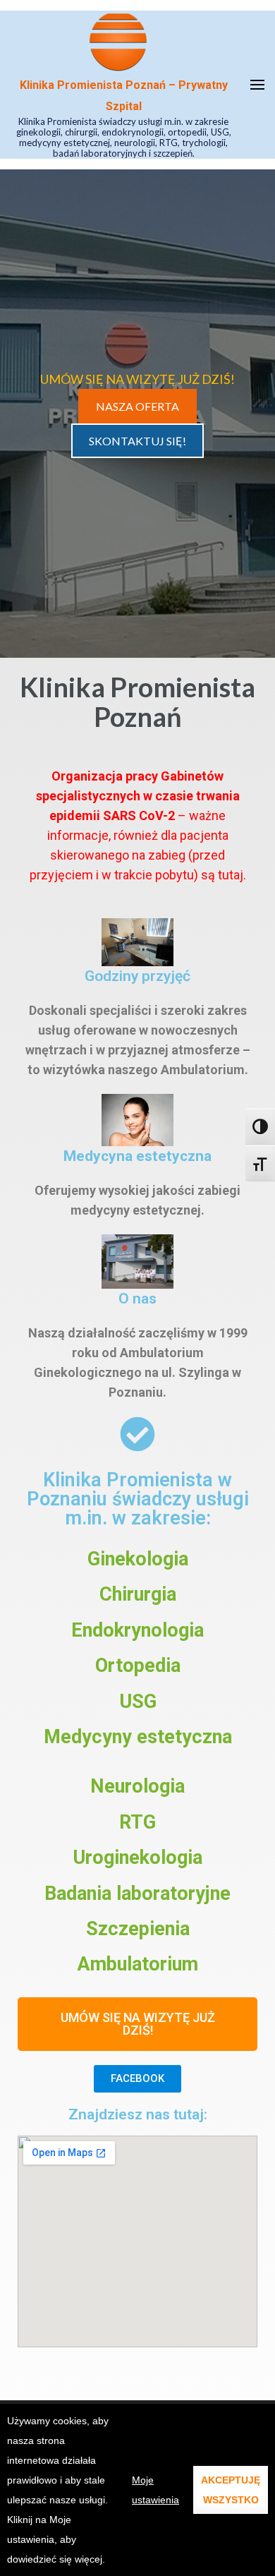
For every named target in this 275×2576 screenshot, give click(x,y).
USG (138, 1702)
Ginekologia (138, 1559)
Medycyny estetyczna (138, 1737)
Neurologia (137, 1786)
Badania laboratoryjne (137, 1894)
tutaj (231, 875)
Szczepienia (138, 1929)
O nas (137, 1298)
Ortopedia (138, 1666)
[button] (137, 2024)
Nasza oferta (137, 406)
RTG (137, 1822)
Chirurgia (138, 1594)
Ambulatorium (138, 1964)
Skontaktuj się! (137, 441)
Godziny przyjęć (137, 976)
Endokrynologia (137, 1630)
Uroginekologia (137, 1858)
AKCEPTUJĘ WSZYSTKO (231, 2490)
